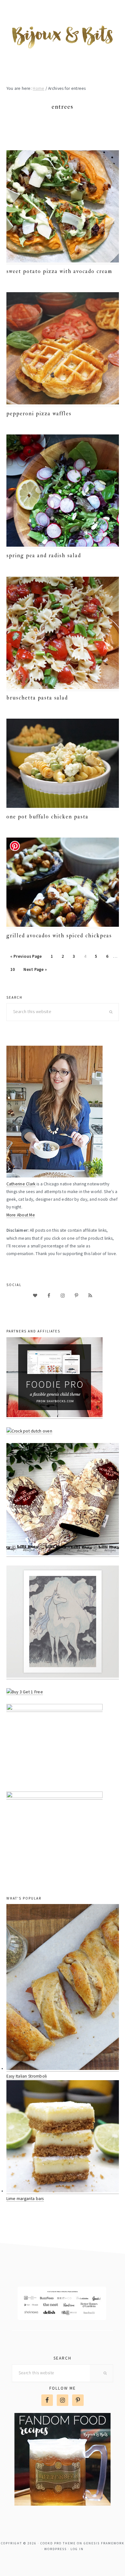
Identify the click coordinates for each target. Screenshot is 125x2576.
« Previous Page (26, 958)
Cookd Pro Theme (58, 2543)
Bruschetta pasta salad (37, 698)
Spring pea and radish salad (44, 555)
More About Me (21, 1215)
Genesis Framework (104, 2543)
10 (14, 969)
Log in (77, 2549)
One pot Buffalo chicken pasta (47, 817)
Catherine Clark (21, 1184)
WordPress (55, 2549)
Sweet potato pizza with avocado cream (59, 271)
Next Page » (35, 971)
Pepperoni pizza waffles (39, 414)
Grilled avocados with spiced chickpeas (59, 936)
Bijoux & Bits (63, 36)
